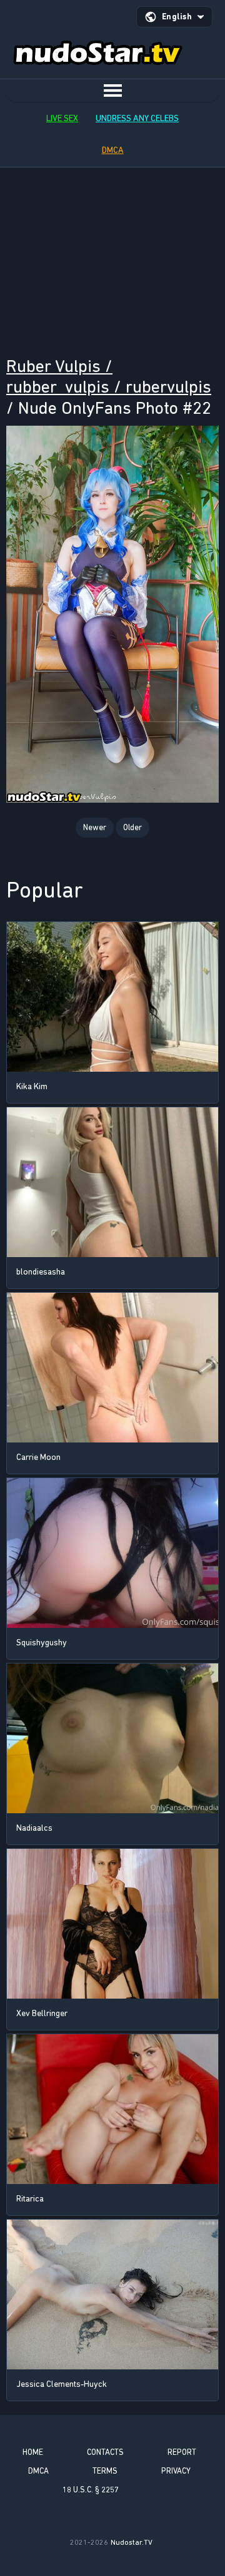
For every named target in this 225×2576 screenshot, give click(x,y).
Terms (105, 2471)
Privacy (176, 2471)
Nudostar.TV (132, 2542)
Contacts (105, 2452)
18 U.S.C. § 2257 (91, 2490)
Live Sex (62, 118)
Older (132, 827)
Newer (95, 827)
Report (182, 2452)
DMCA (113, 150)
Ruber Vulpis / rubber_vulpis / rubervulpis (109, 377)
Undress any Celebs (137, 118)
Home (33, 2452)
